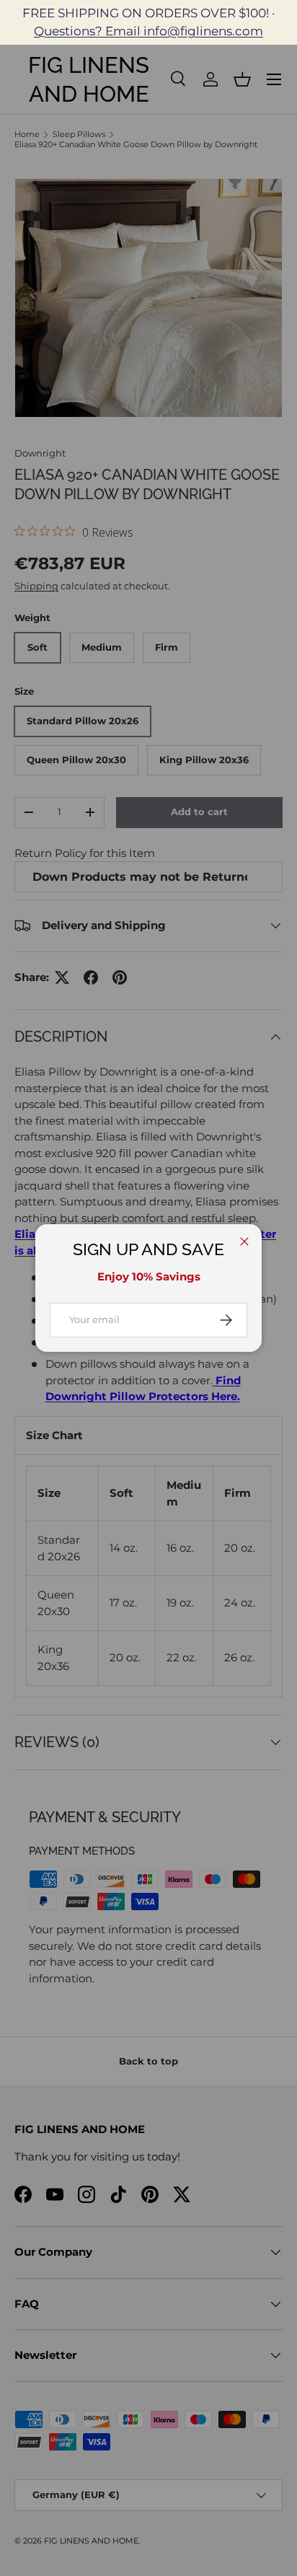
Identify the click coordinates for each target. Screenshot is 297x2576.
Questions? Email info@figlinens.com (148, 31)
